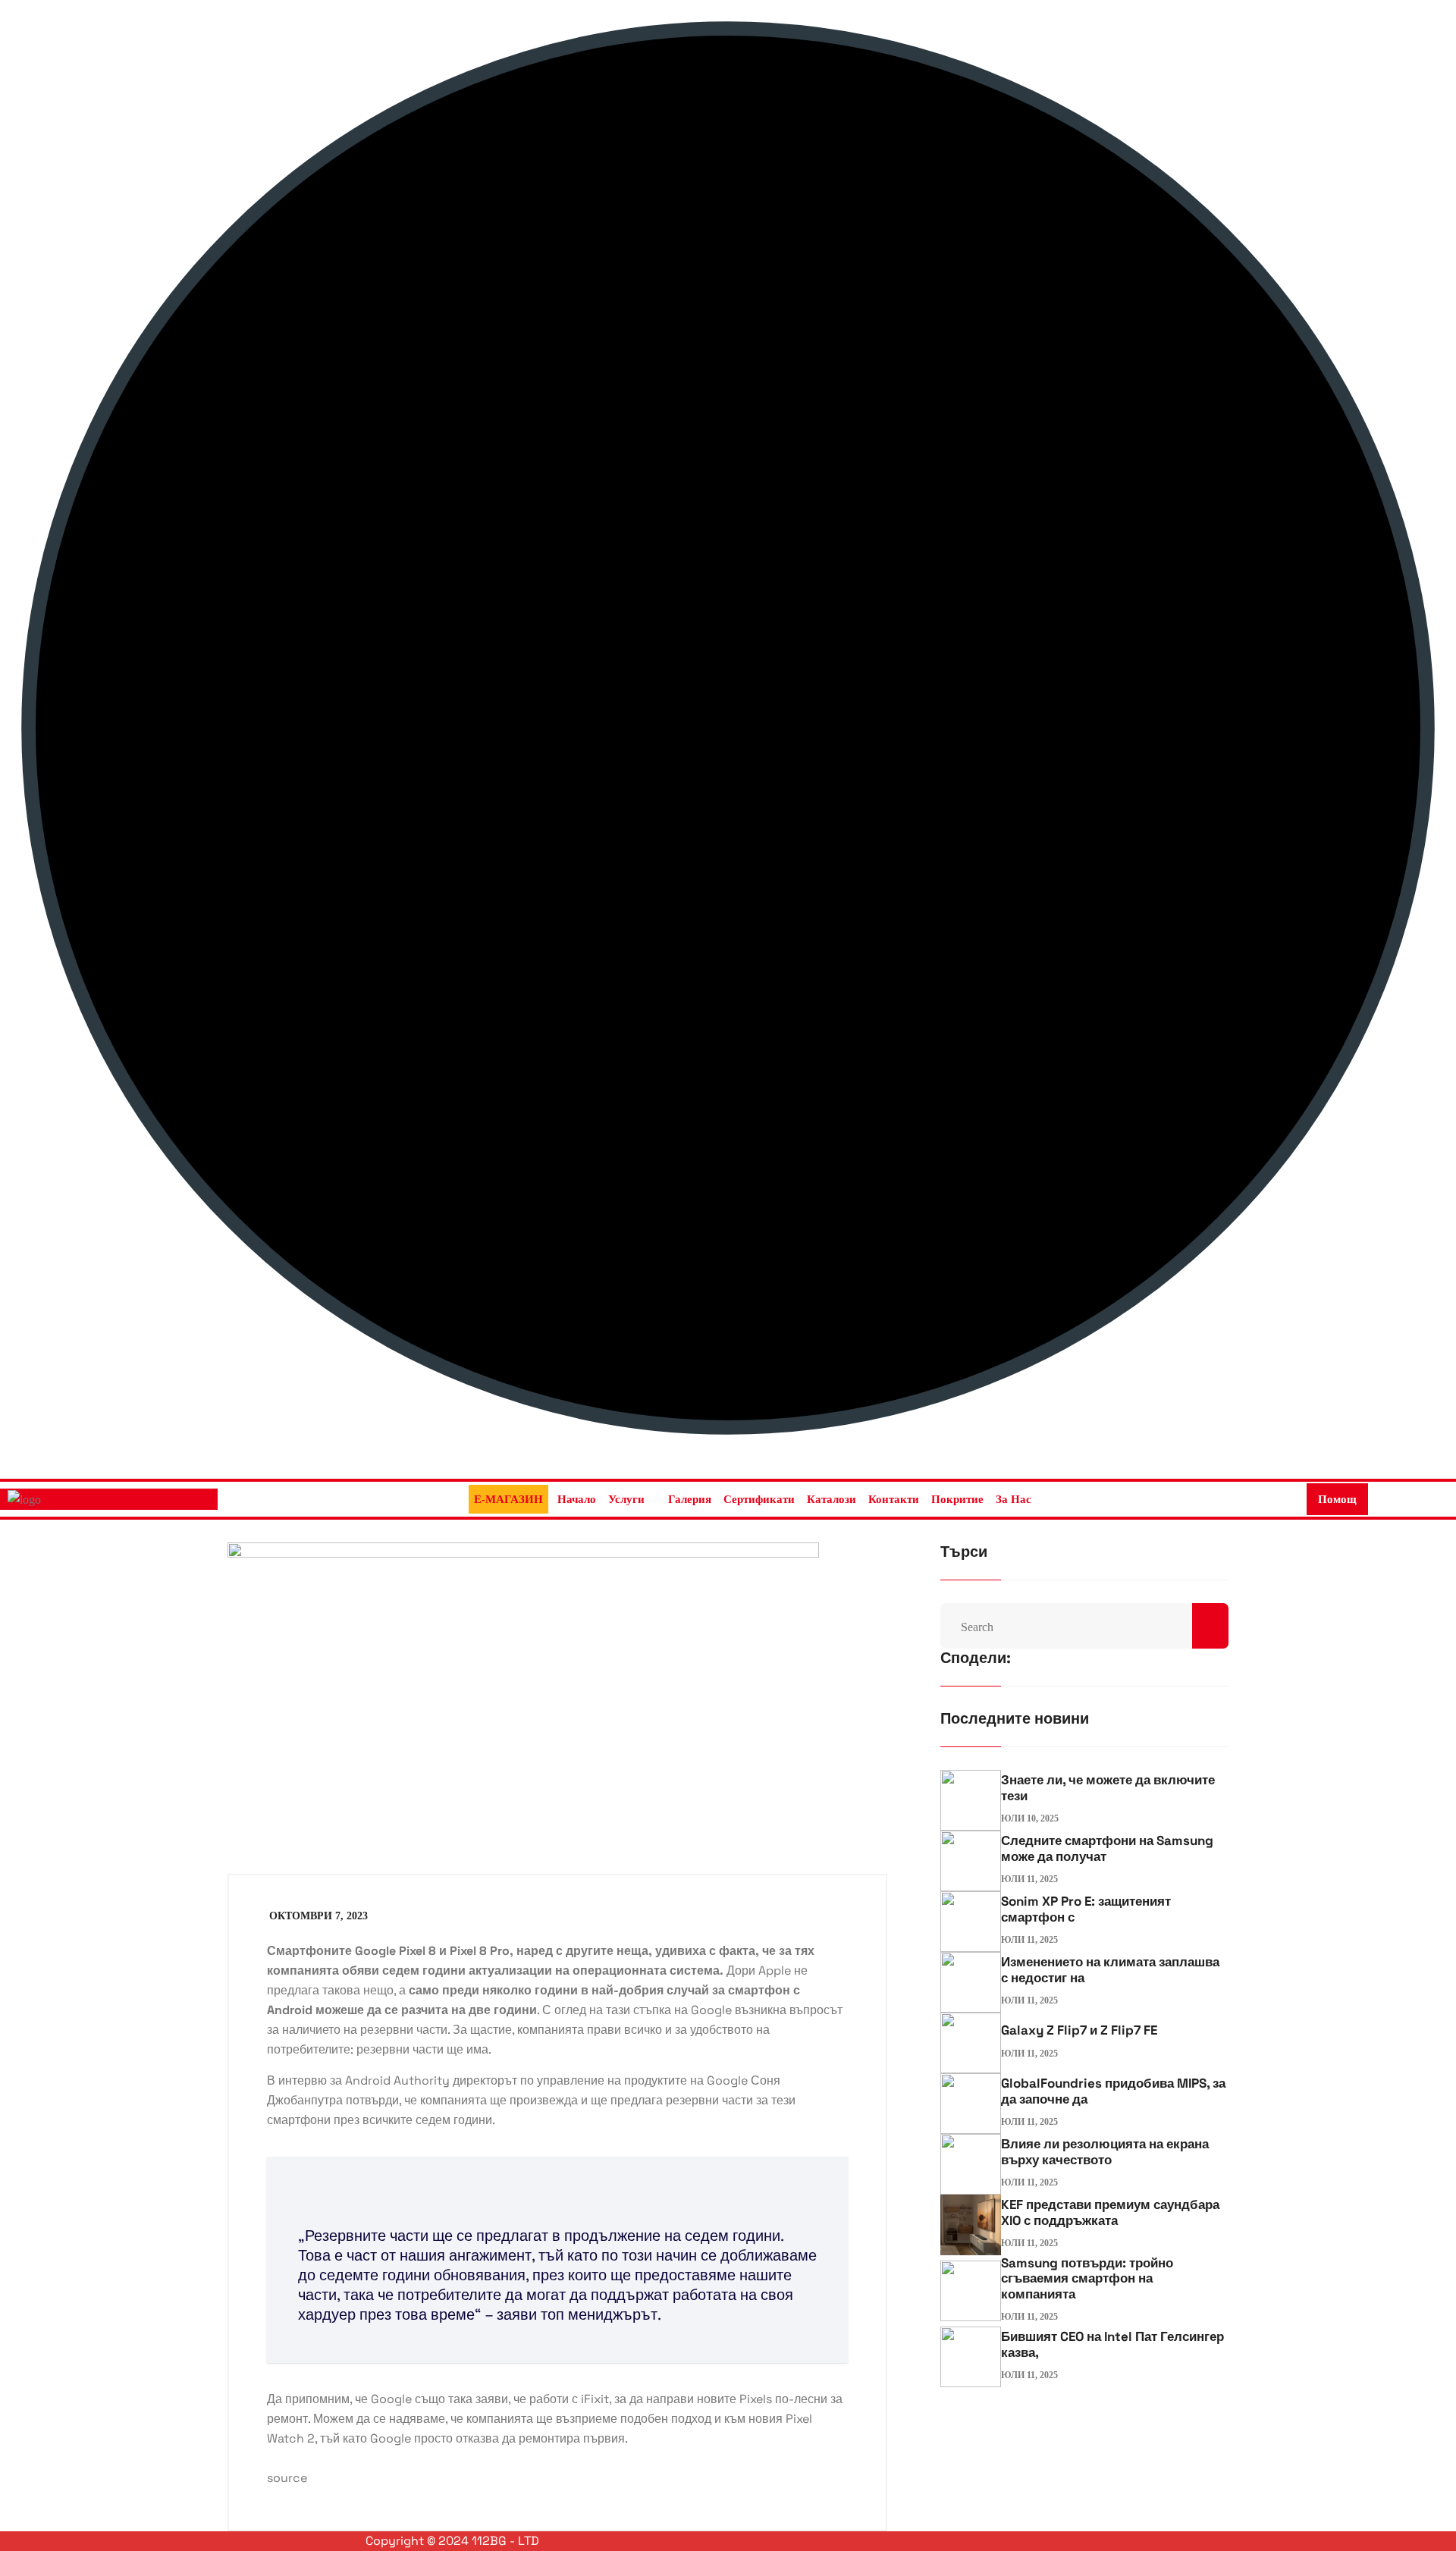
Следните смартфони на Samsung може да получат (1107, 1848)
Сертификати (759, 1499)
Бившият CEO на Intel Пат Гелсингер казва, (1112, 2344)
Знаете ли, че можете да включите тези (1108, 1787)
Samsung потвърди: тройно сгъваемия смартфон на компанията (1087, 2278)
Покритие (957, 1499)
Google (711, 2010)
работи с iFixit (569, 2399)
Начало (577, 1499)
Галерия (690, 1499)
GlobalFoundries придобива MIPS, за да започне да (1113, 2091)
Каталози (832, 1499)
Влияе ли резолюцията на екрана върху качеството (1105, 2151)
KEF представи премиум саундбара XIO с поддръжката (1110, 2212)
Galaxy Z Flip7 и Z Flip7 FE (1079, 2030)
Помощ (1337, 1499)
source (287, 2478)
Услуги (626, 1499)
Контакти (894, 1499)
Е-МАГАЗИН (508, 1499)
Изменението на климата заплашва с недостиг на (1110, 1969)
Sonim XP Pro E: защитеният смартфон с (1086, 1909)
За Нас (1014, 1499)
